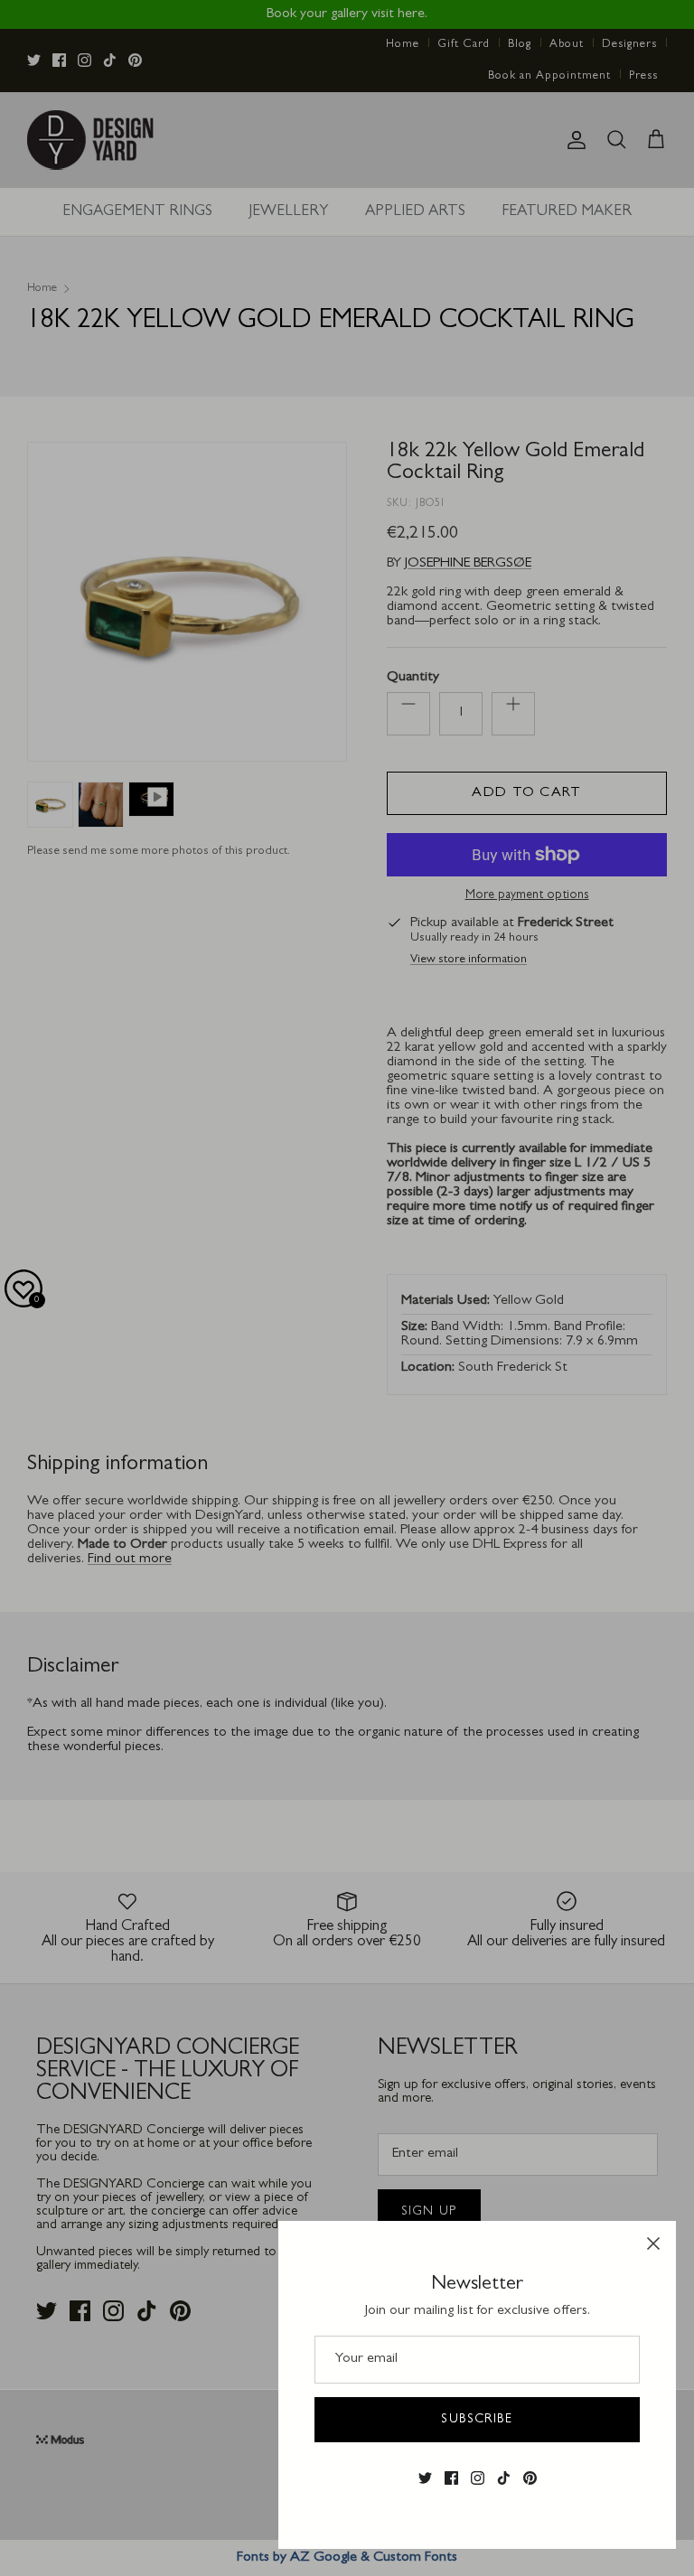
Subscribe (477, 2420)
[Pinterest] (530, 2478)
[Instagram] (478, 2478)
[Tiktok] (504, 2478)
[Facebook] (451, 2478)
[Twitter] (425, 2478)
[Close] (653, 2243)
